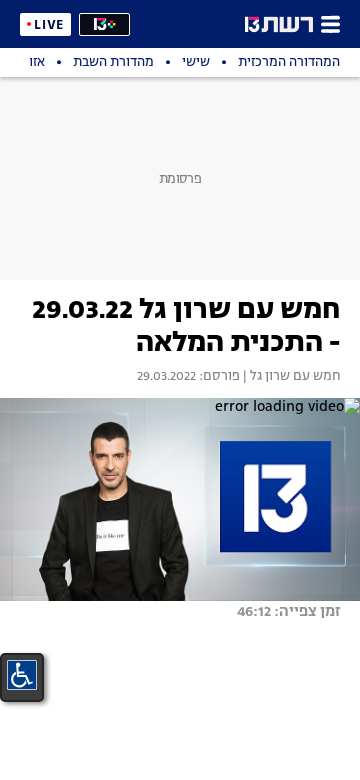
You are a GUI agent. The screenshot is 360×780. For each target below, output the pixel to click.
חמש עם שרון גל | (290, 377)
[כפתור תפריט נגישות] (22, 675)
